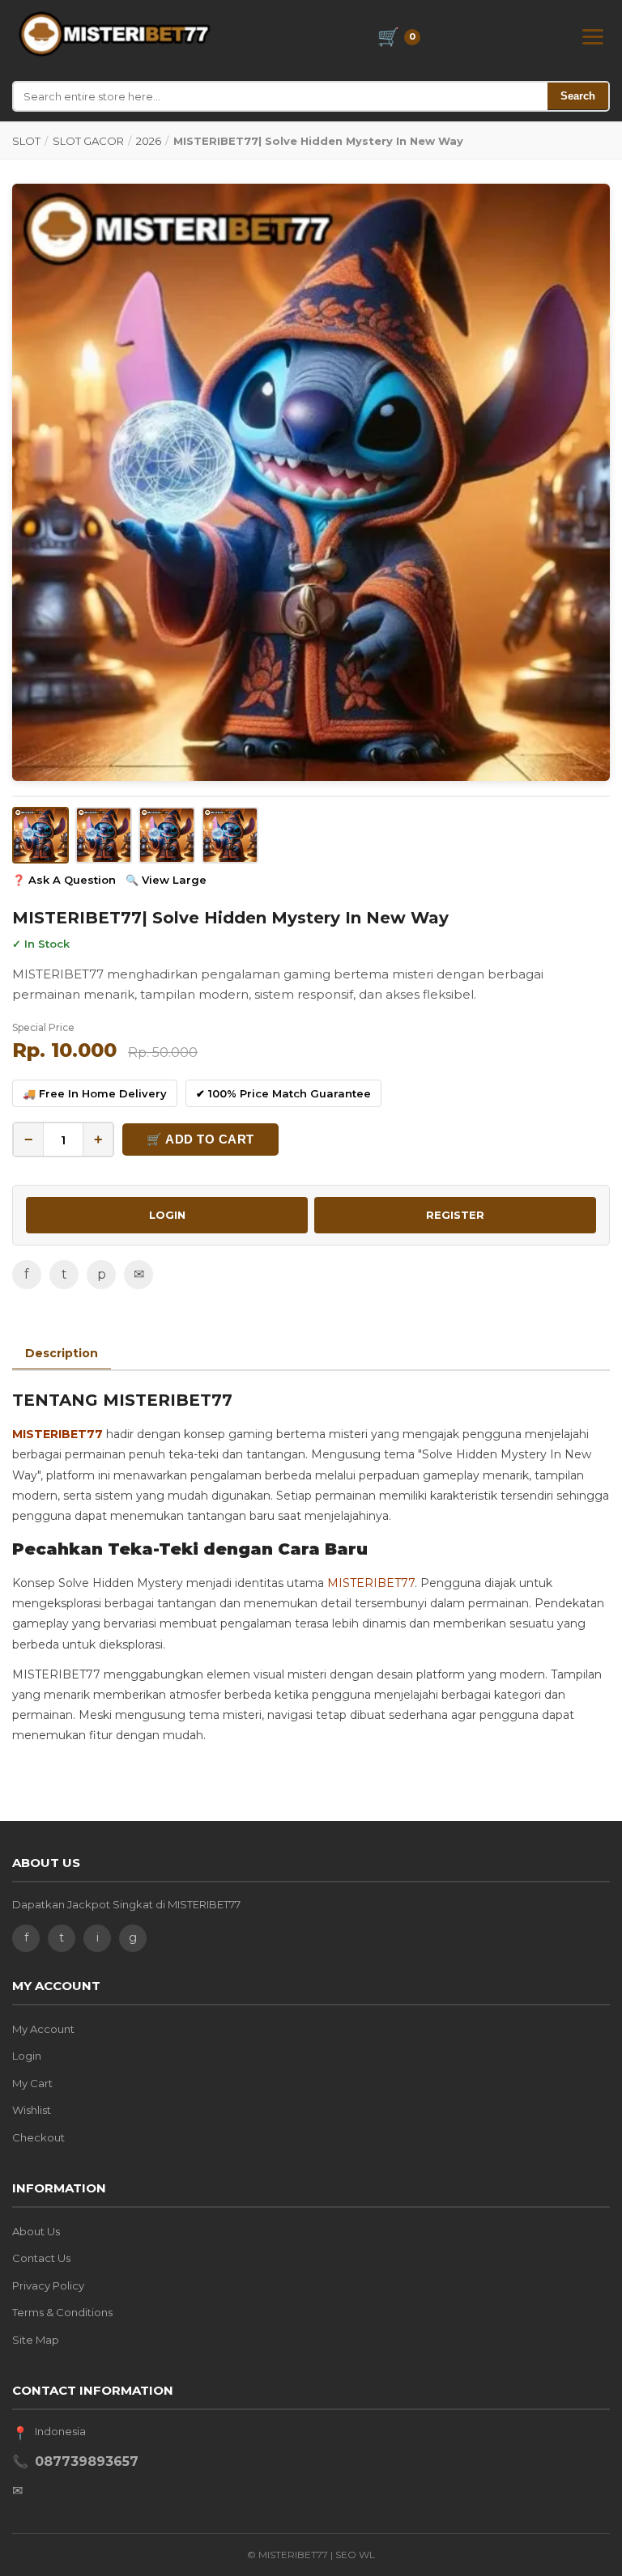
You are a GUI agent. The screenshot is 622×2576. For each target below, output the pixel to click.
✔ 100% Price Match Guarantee (283, 1093)
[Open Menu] (593, 37)
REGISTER (455, 1215)
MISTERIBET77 (58, 1434)
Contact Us (41, 2258)
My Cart (32, 2083)
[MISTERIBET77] (117, 34)
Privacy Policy (48, 2285)
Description (62, 1353)
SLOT (26, 141)
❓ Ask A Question (64, 880)
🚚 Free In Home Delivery (95, 1093)
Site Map (36, 2340)
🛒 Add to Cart (200, 1139)
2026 (149, 141)
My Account (43, 2029)
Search (578, 96)
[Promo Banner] (311, 482)
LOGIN (167, 1215)
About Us (36, 2231)
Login (27, 2056)
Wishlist (32, 2110)
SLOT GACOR (88, 141)
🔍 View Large (166, 880)
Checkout (38, 2137)
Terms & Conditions (62, 2312)
